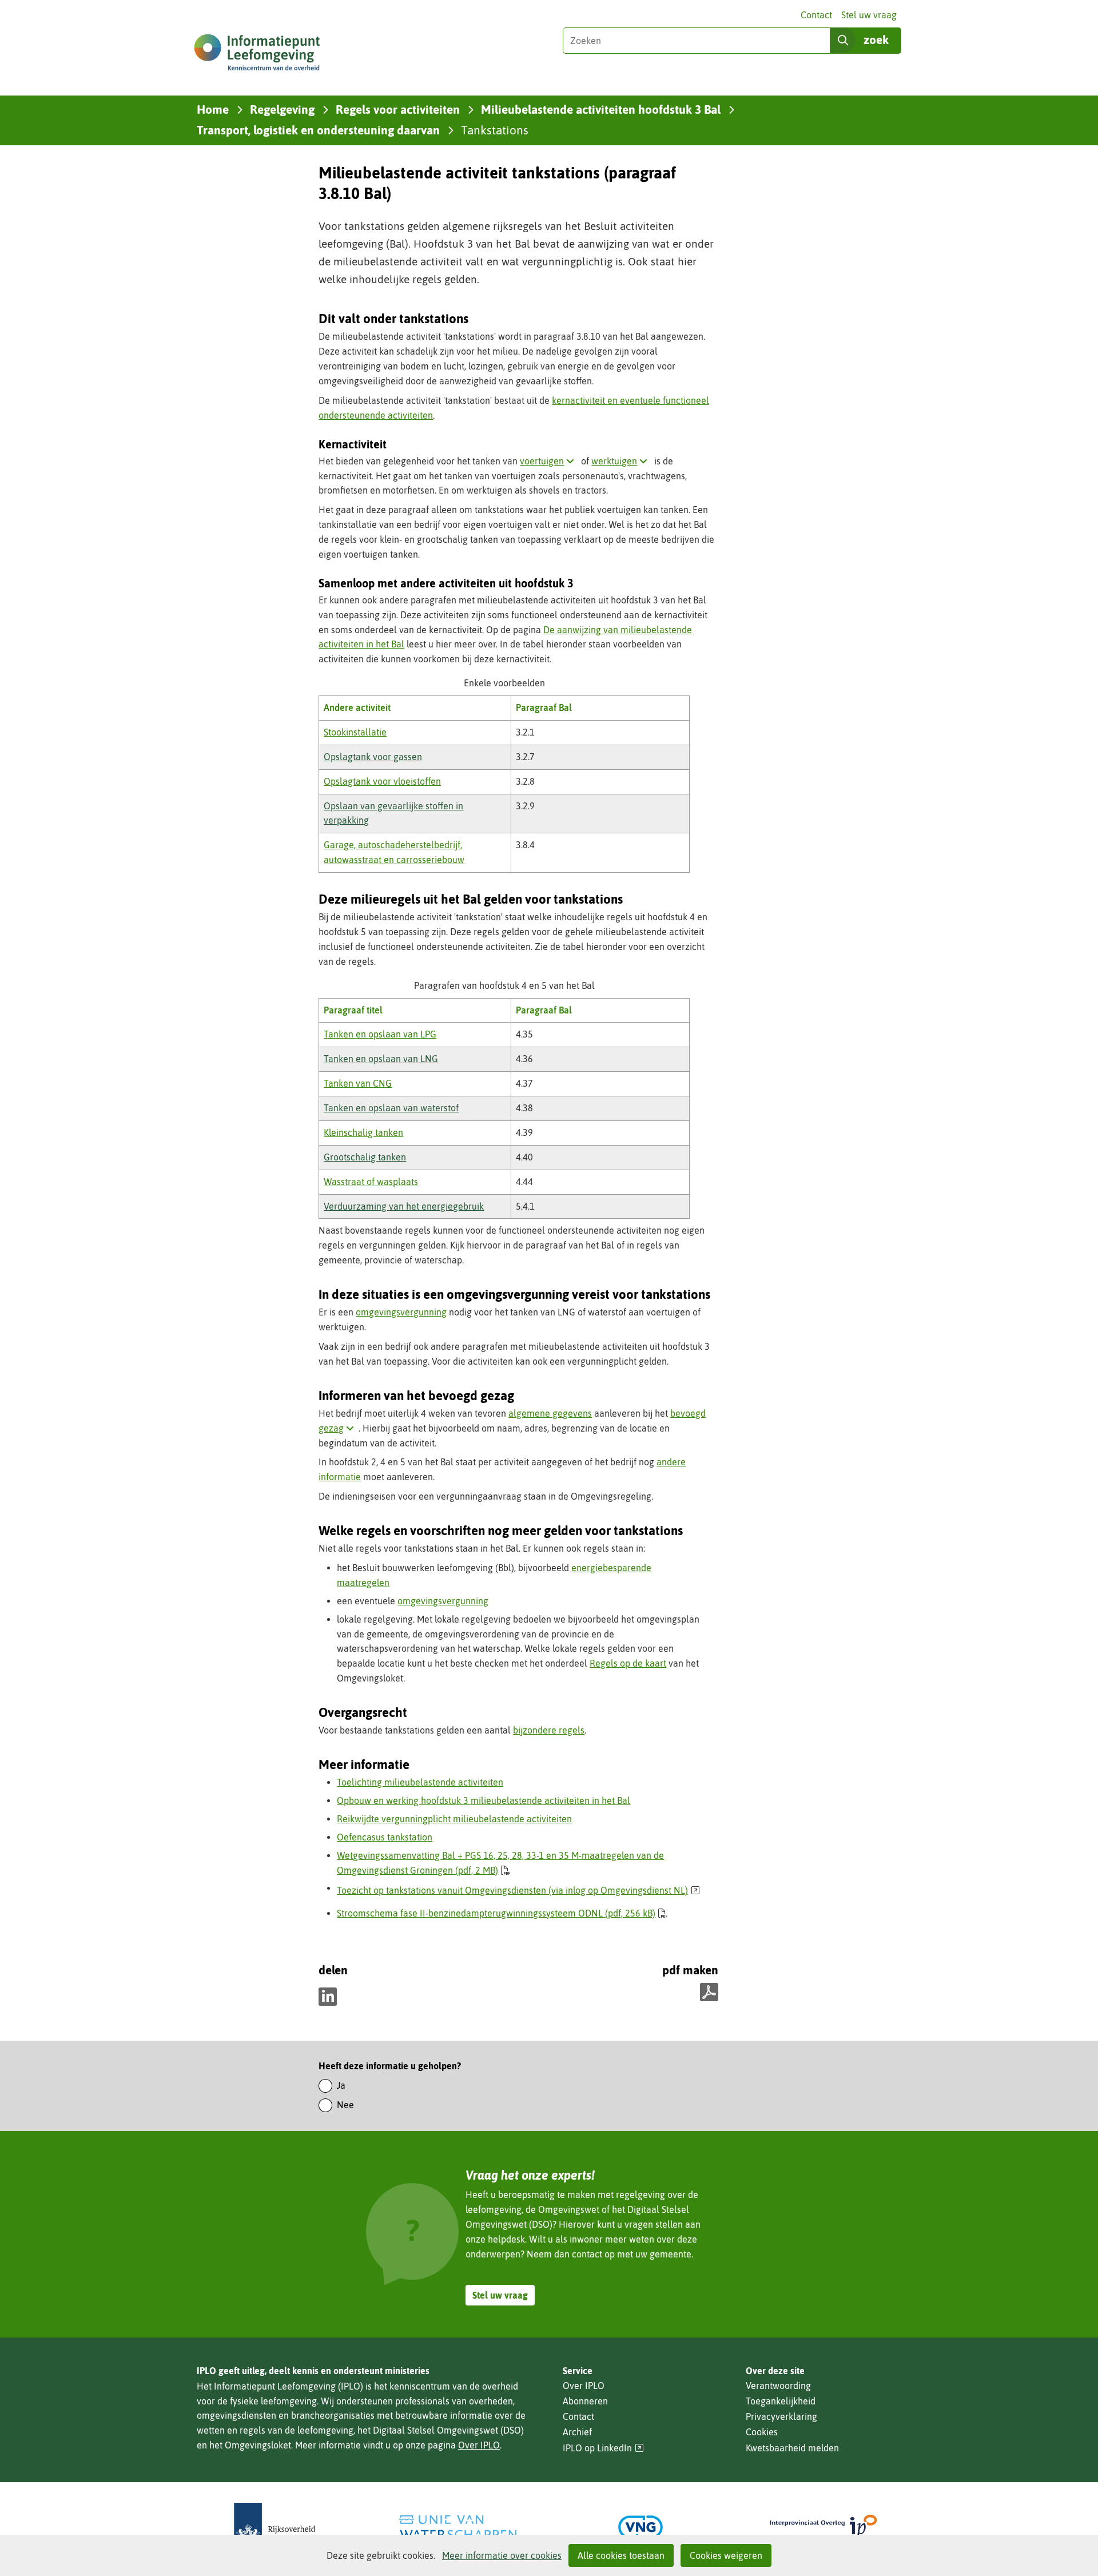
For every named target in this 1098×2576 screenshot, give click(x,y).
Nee (345, 2105)
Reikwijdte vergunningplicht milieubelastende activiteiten (454, 1819)
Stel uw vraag (869, 15)
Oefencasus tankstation (385, 1837)
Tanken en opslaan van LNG (381, 1059)
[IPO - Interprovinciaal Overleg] (823, 2527)
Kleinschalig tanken (363, 1132)
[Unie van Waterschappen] (457, 2527)
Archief (577, 2432)
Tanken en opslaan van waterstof (391, 1108)
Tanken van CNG (358, 1083)
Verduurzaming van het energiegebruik (404, 1206)
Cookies (762, 2432)
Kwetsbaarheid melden (792, 2448)
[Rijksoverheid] (274, 2527)
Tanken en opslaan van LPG (380, 1034)
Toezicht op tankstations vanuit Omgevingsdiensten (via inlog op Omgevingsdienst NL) (518, 1890)
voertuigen (549, 461)
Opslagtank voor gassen (373, 757)
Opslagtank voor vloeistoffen (382, 781)
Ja (341, 2085)
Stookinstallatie (355, 732)
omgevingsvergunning (401, 1312)
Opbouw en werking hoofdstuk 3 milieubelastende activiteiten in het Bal (484, 1800)
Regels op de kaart (628, 1663)
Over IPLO (479, 2445)
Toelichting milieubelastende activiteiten (420, 1782)
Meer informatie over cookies (502, 2555)
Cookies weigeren (726, 2555)
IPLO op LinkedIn (603, 2448)
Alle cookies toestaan (621, 2555)
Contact (816, 15)
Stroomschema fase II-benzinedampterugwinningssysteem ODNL (496, 1913)
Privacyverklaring (781, 2416)
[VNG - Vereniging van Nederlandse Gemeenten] (640, 2527)
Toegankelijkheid (781, 2401)
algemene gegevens (550, 1413)
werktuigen (622, 461)
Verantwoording (778, 2386)
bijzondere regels (549, 1730)
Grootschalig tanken (365, 1157)
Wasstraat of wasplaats (371, 1182)
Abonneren (585, 2401)
